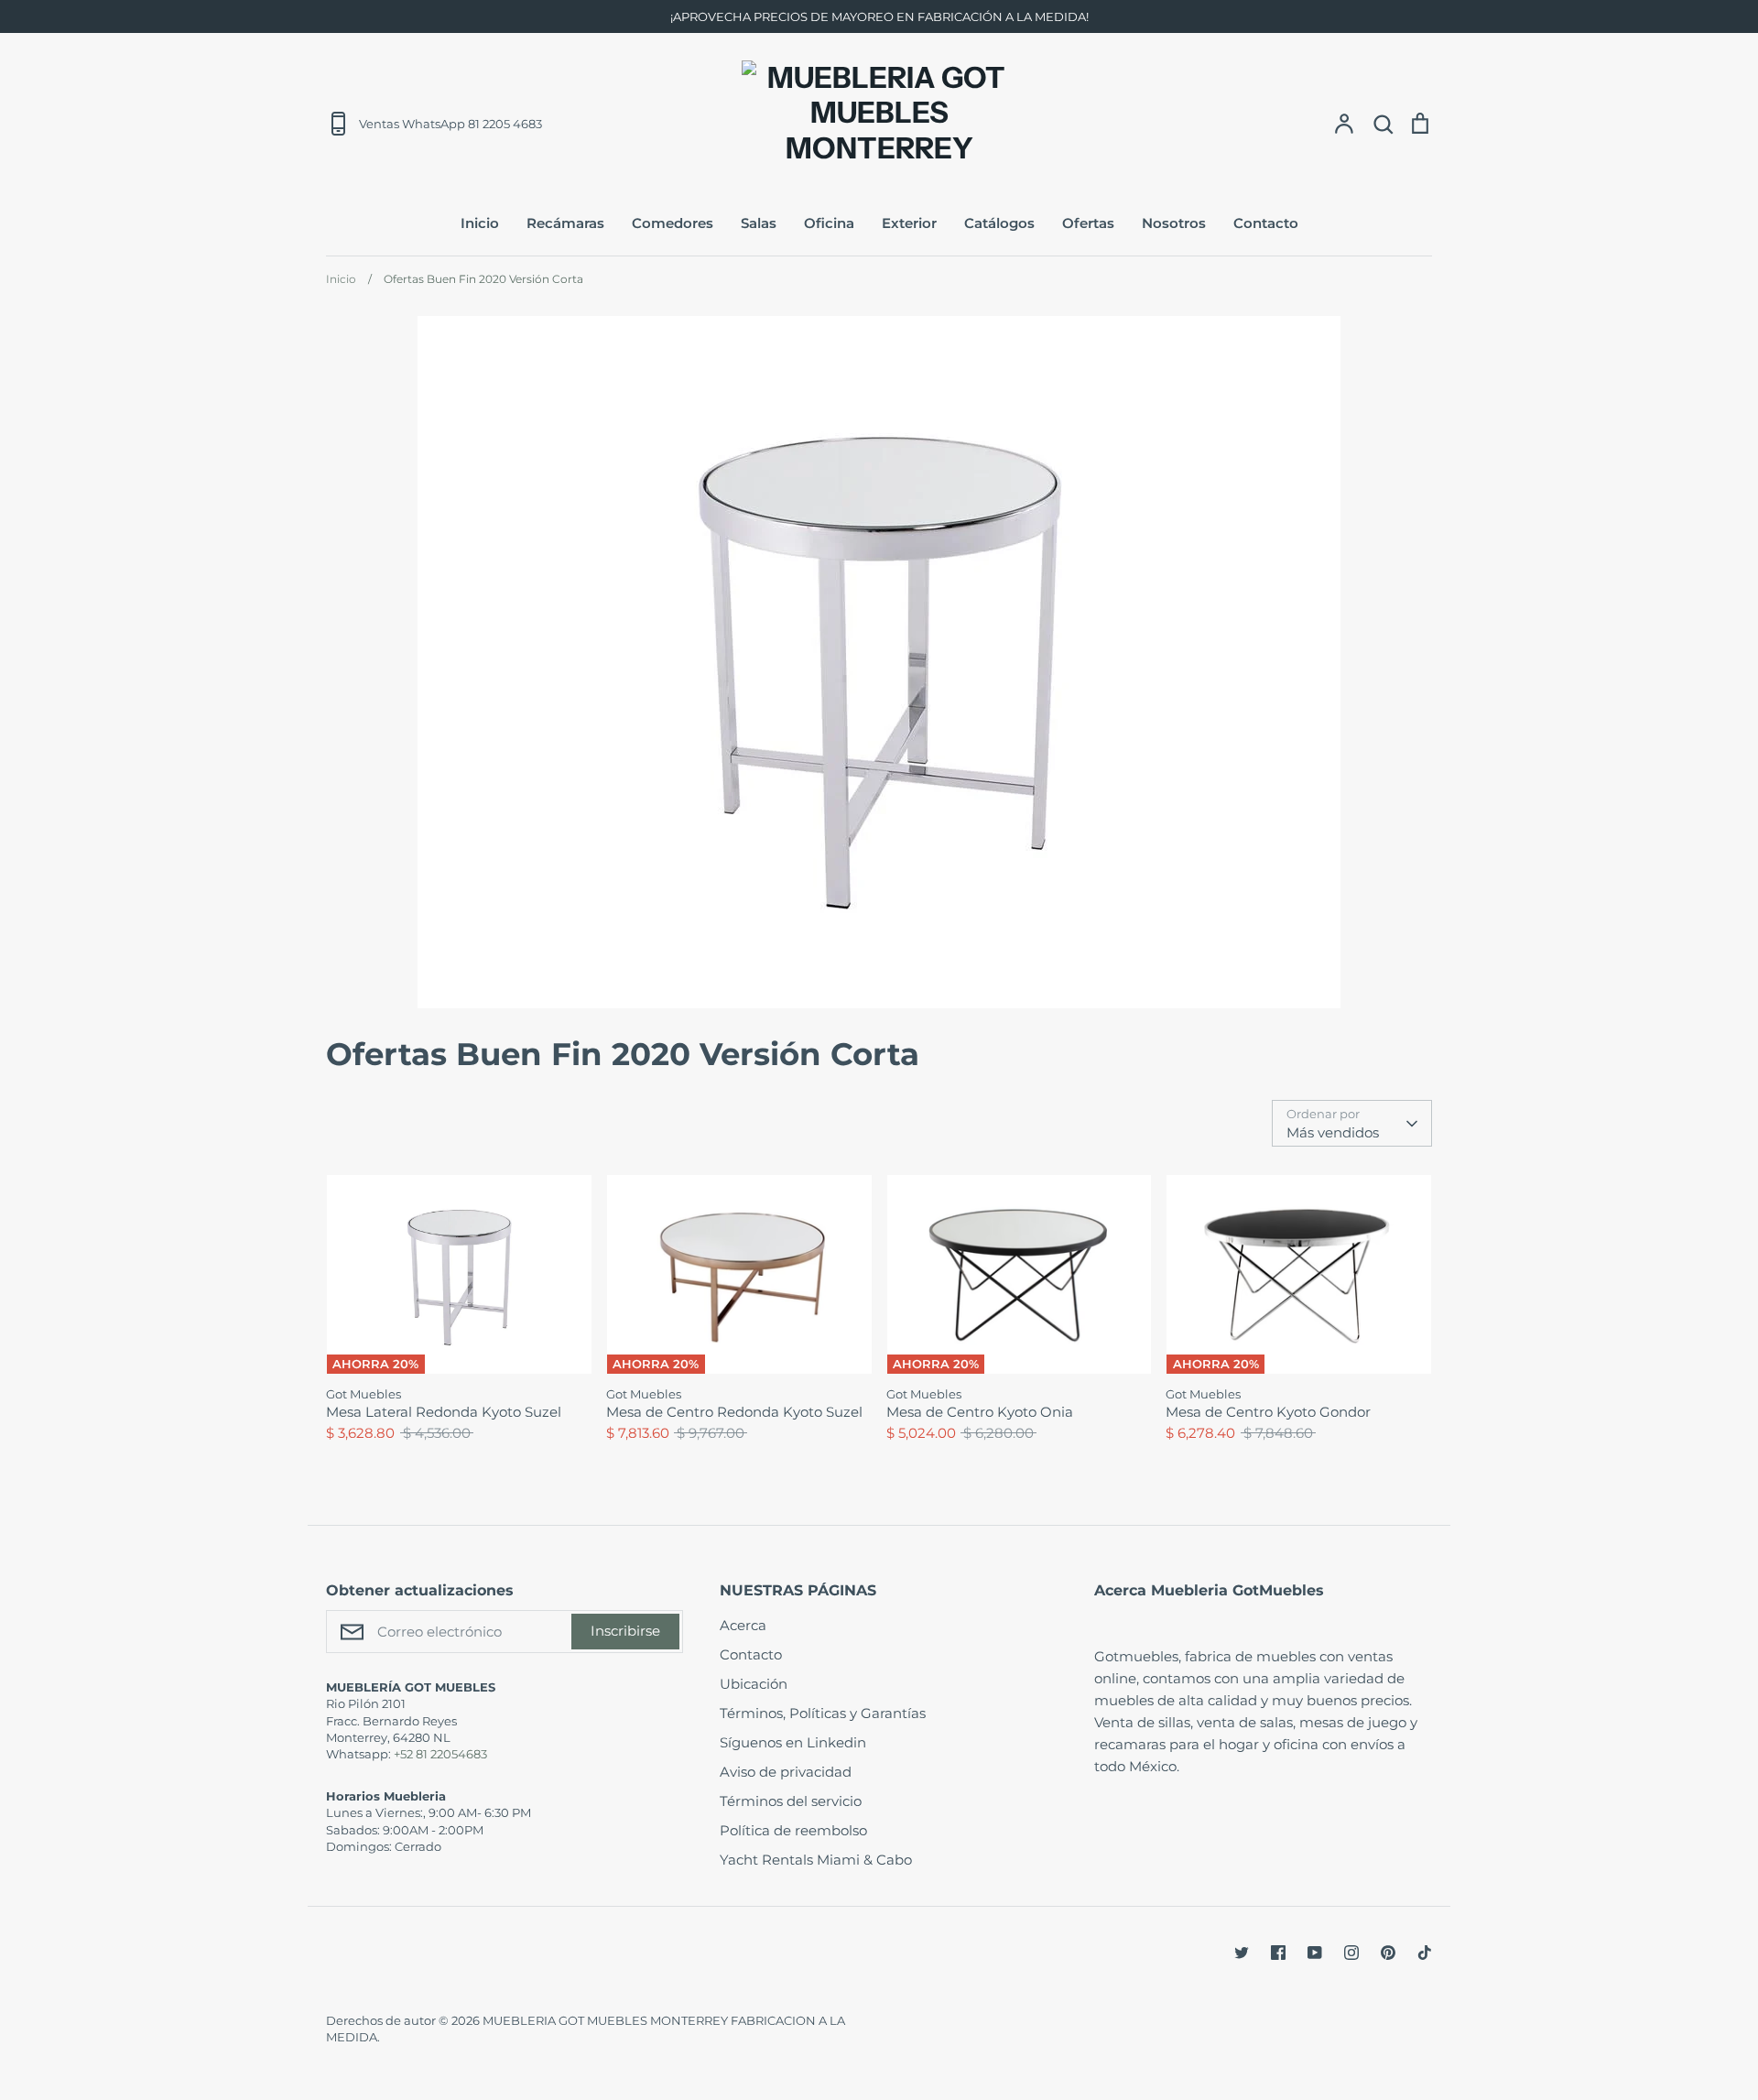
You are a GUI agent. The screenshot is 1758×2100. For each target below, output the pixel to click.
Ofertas (1088, 223)
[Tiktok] (1425, 1953)
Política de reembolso (793, 1830)
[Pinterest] (1388, 1953)
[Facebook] (1278, 1953)
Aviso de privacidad (786, 1772)
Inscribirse (625, 1631)
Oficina (829, 223)
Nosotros (1174, 223)
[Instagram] (1351, 1953)
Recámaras (565, 223)
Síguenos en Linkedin (793, 1742)
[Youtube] (1315, 1953)
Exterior (909, 223)
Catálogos (999, 223)
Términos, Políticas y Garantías (823, 1713)
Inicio (480, 223)
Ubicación (754, 1684)
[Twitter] (1242, 1953)
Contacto (1266, 223)
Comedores (673, 223)
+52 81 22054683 (440, 1754)
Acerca (743, 1625)
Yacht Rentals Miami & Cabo (816, 1860)
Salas (759, 223)
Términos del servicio (791, 1801)
